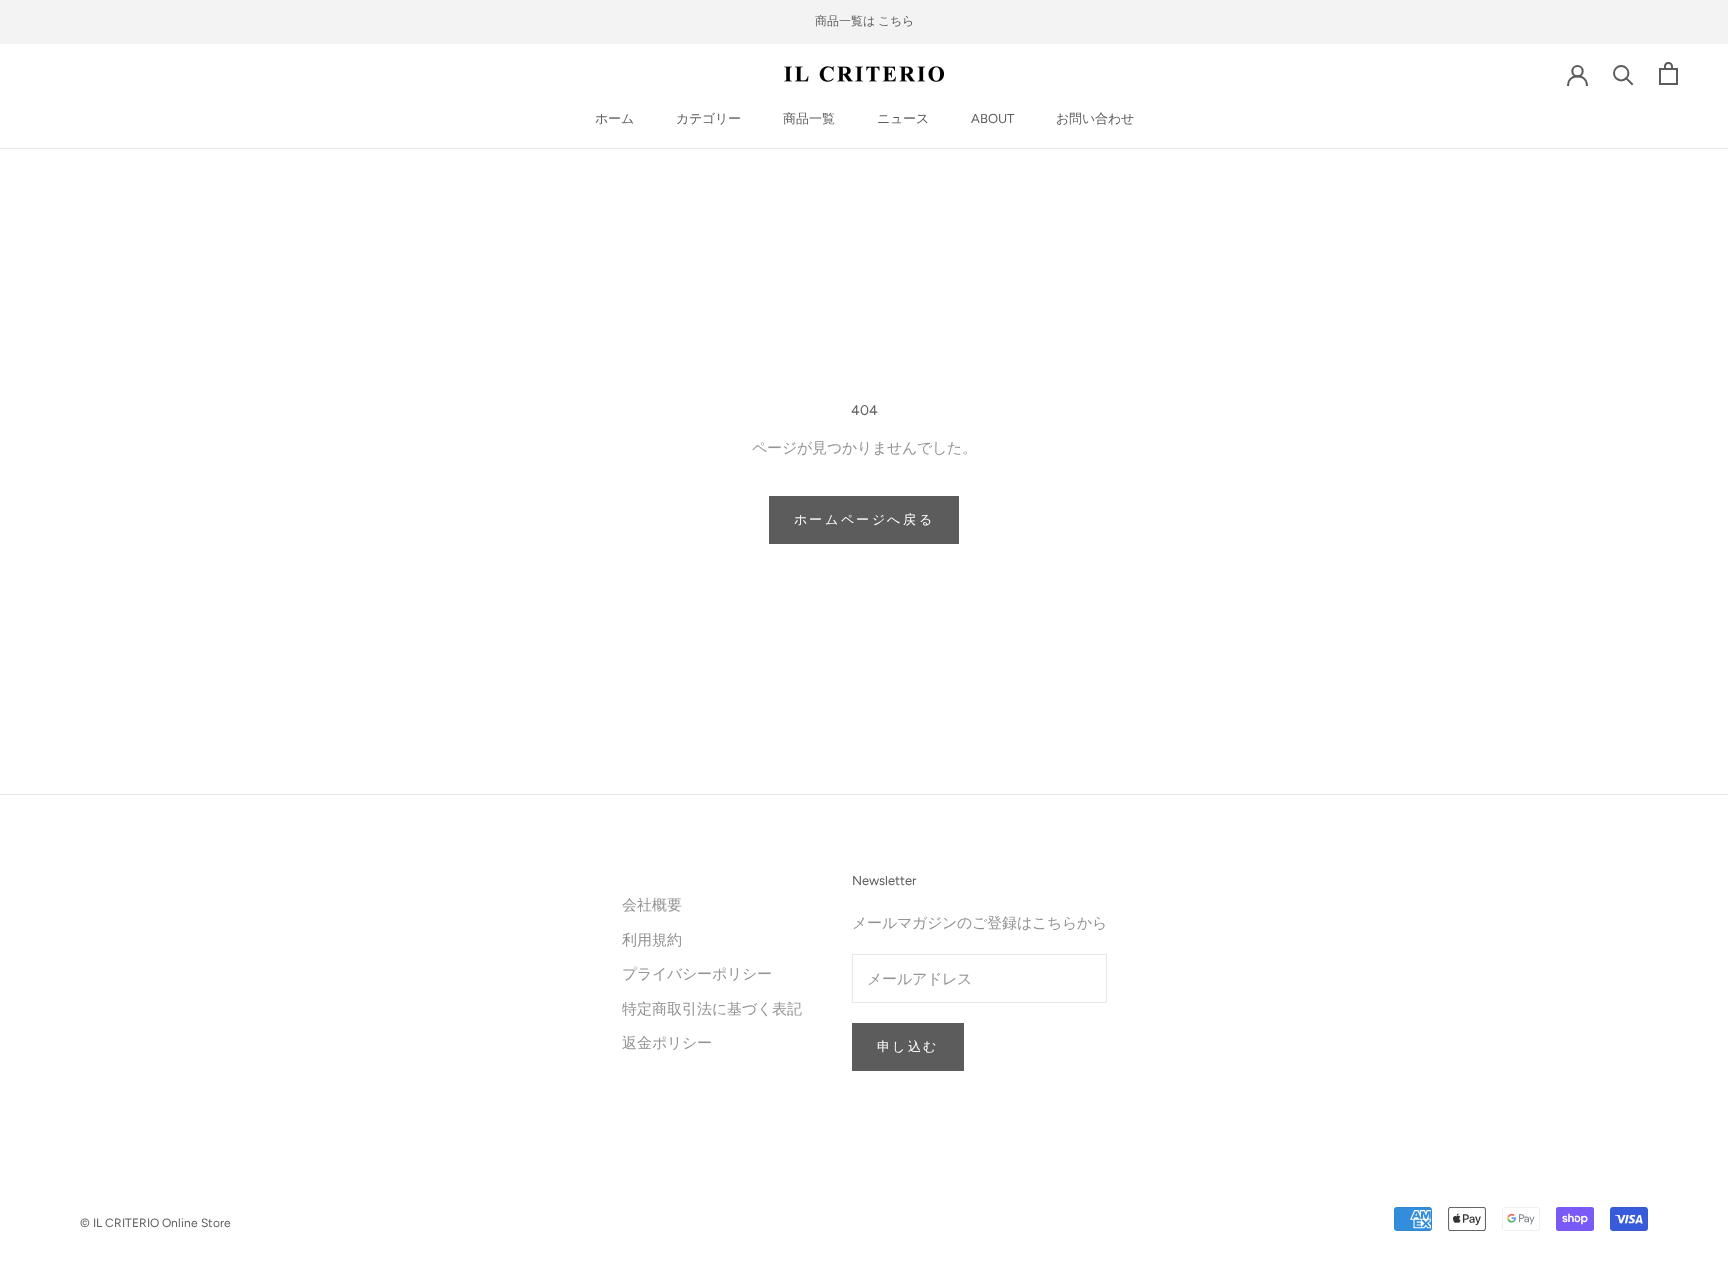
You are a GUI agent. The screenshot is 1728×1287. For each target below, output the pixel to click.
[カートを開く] (1668, 73)
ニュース (903, 118)
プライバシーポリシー (697, 973)
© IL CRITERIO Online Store (155, 1223)
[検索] (1623, 73)
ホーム (614, 118)
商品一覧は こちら (864, 21)
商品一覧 (809, 118)
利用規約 (652, 939)
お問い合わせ (1095, 118)
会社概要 (652, 904)
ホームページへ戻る (864, 519)
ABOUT (992, 118)
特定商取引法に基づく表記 (712, 1008)
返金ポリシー (667, 1042)
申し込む (908, 1046)
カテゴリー (708, 118)
